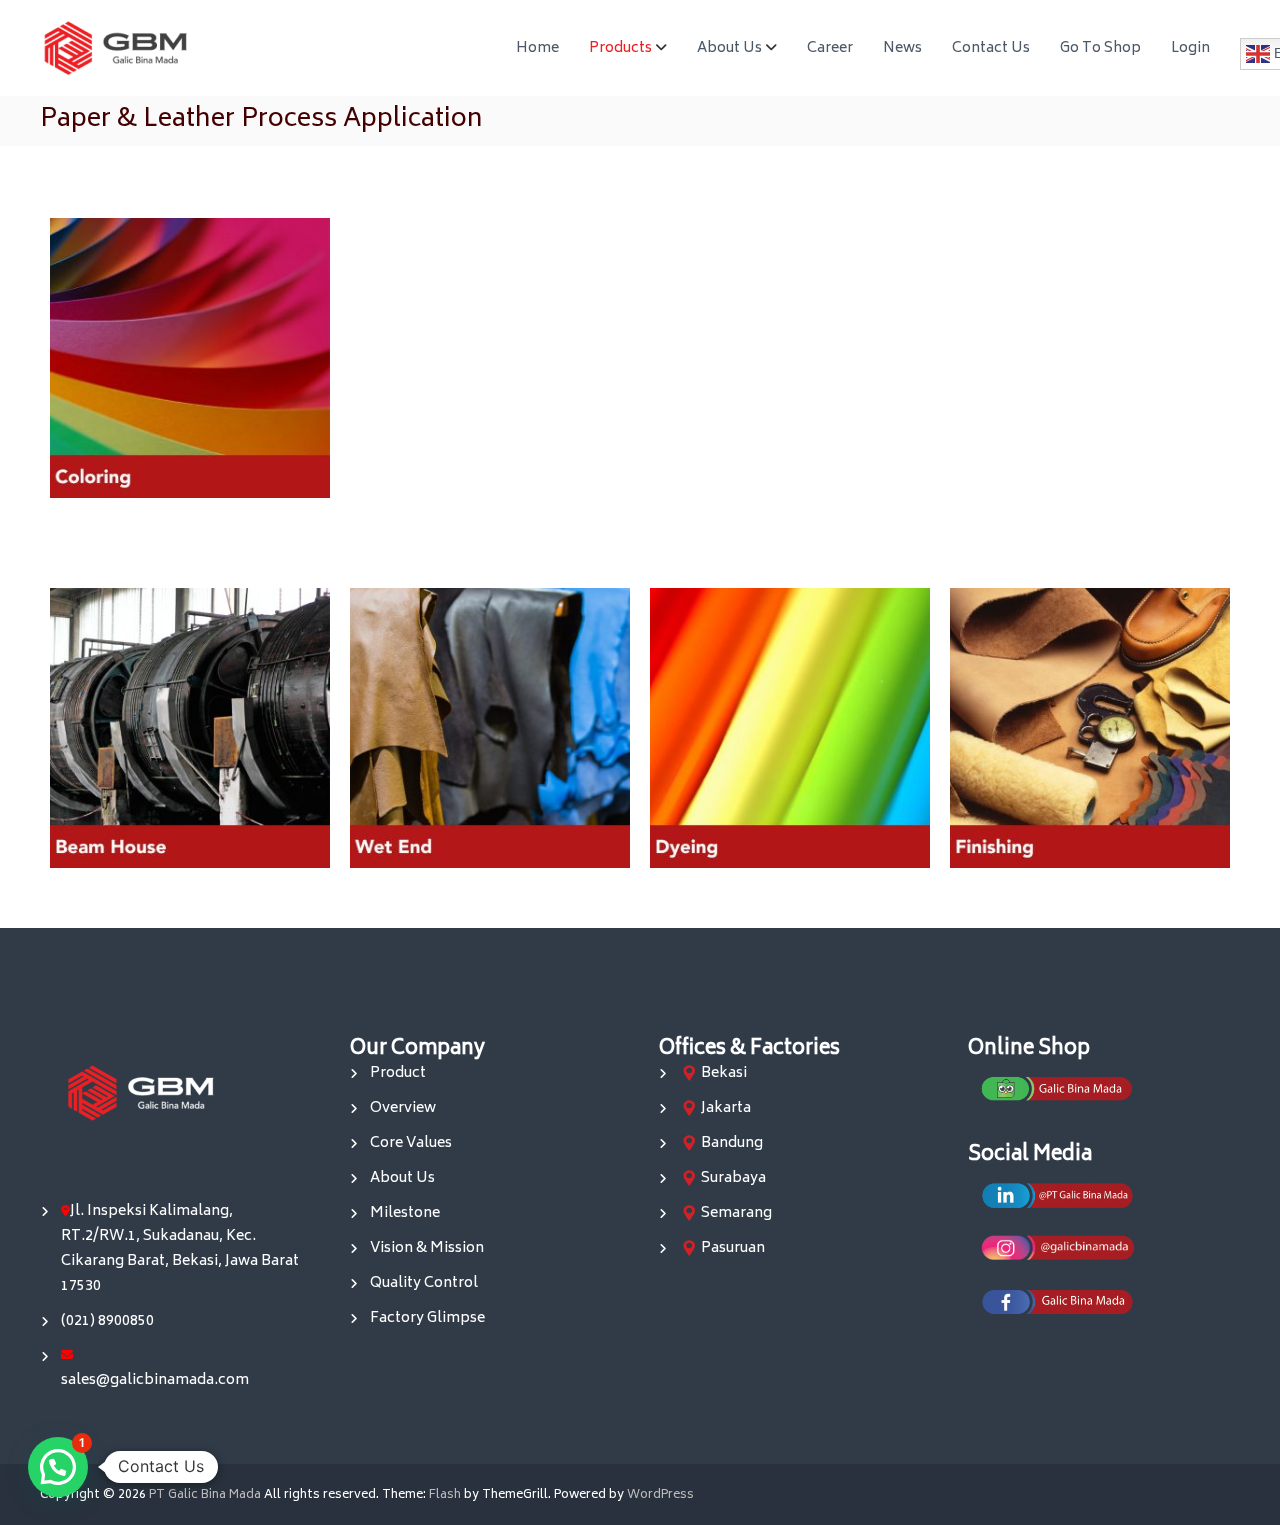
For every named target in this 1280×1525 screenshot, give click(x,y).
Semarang (736, 1213)
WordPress (660, 1495)
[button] (58, 1467)
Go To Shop (1100, 48)
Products (620, 48)
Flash (445, 1495)
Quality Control (424, 1283)
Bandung (732, 1143)
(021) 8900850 (107, 1321)
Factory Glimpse (427, 1318)
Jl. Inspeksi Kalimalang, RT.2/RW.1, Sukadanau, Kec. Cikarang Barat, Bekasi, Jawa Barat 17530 (180, 1249)
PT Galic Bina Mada (205, 1495)
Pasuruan (733, 1248)
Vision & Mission (427, 1248)
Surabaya (733, 1178)
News (902, 48)
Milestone (405, 1213)
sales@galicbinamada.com (155, 1380)
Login (1190, 48)
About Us (729, 48)
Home (537, 48)
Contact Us (991, 48)
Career (830, 48)
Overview (403, 1108)
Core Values (411, 1143)
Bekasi (724, 1073)
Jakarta (726, 1108)
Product (398, 1073)
